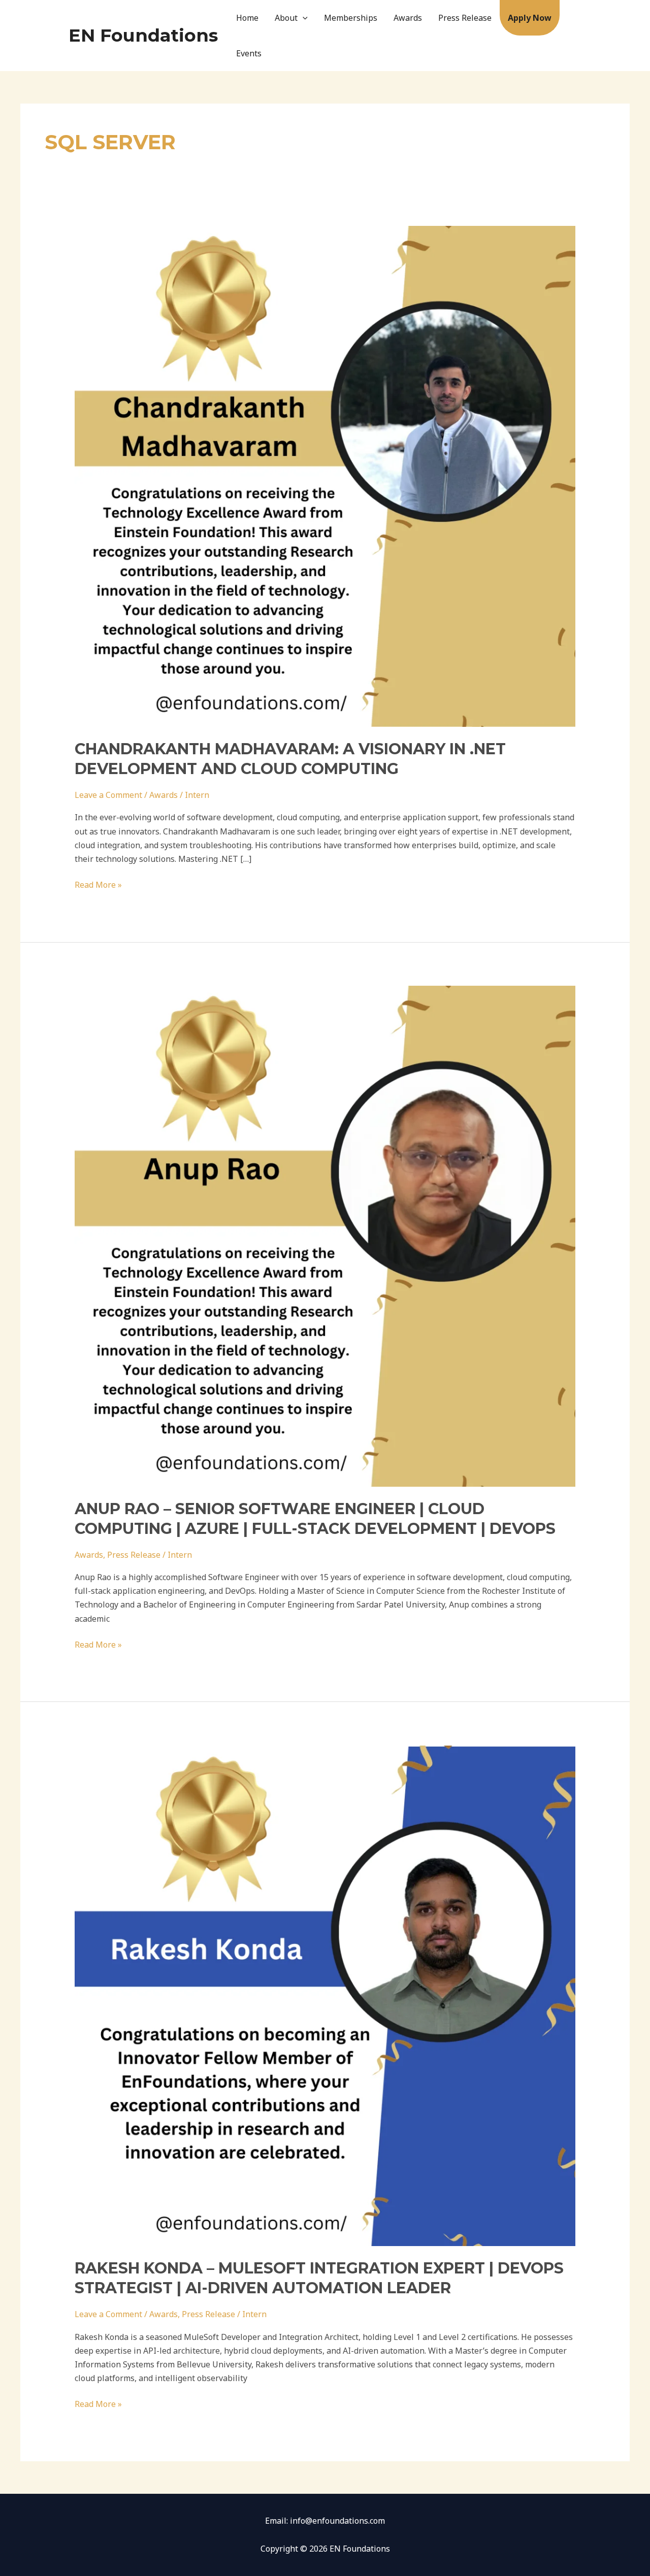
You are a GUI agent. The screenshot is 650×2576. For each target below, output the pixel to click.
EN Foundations (143, 35)
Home (247, 18)
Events (249, 53)
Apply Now (530, 18)
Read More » (98, 884)
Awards (408, 18)
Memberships (351, 18)
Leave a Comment (108, 795)
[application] (303, 18)
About (286, 18)
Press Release (465, 18)
